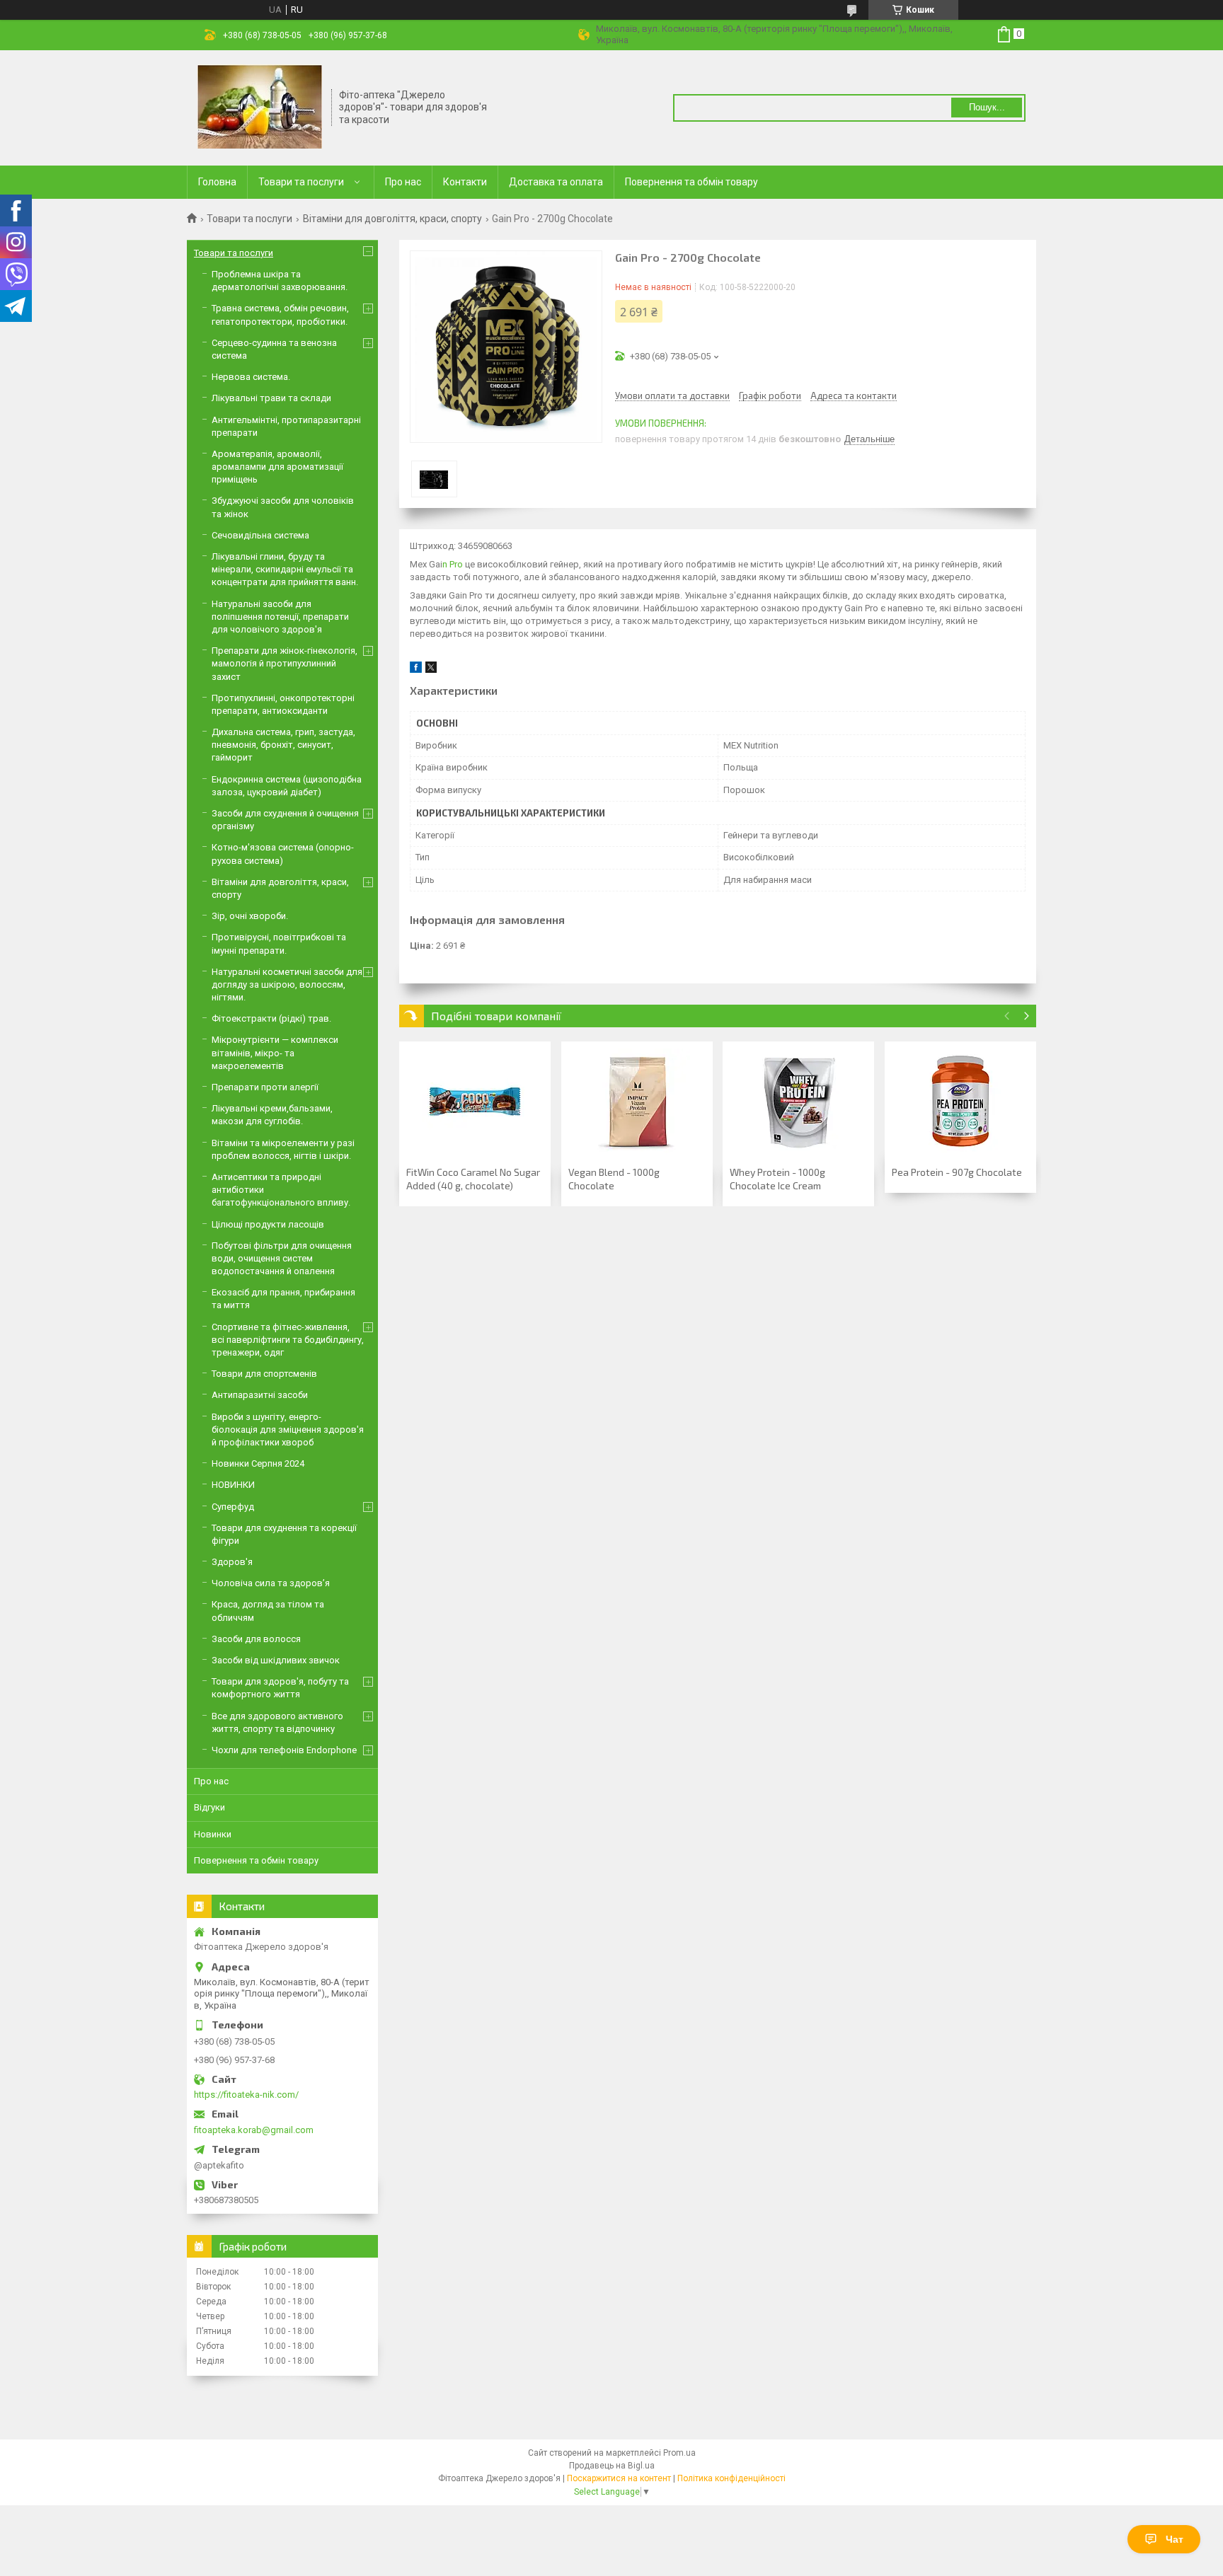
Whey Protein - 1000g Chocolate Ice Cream (777, 1179)
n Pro (454, 564)
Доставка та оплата (556, 182)
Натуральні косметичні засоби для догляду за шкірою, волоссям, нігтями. (287, 984)
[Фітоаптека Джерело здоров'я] (260, 107)
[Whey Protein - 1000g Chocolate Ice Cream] (798, 1102)
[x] (431, 670)
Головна (217, 182)
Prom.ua (679, 2453)
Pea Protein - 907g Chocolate (957, 1172)
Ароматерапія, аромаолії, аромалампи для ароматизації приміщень (277, 467)
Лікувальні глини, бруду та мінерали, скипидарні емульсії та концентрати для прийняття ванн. (285, 569)
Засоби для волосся (256, 1639)
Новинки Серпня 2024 (258, 1463)
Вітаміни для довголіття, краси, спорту (392, 219)
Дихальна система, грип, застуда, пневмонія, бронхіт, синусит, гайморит (283, 745)
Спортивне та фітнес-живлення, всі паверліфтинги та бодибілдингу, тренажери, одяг (288, 1340)
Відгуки (209, 1807)
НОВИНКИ (233, 1485)
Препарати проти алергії (265, 1087)
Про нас (403, 182)
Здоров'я (232, 1562)
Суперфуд (233, 1507)
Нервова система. (251, 377)
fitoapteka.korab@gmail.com (254, 2130)
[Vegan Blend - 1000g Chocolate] (637, 1102)
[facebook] (416, 670)
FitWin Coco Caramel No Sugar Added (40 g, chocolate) (473, 1179)
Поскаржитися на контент (619, 2478)
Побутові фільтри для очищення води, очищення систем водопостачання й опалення (282, 1258)
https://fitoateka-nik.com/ (246, 2095)
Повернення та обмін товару (691, 182)
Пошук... (987, 107)
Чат (1175, 2539)
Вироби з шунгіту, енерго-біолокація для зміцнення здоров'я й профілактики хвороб (288, 1429)
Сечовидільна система (260, 535)
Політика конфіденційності (731, 2478)
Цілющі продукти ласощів (268, 1224)
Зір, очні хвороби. (250, 916)
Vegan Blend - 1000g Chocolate (614, 1179)
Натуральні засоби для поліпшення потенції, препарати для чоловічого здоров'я (280, 617)
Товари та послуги (301, 182)
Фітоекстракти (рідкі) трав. (271, 1018)
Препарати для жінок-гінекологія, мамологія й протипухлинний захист (285, 663)
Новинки (213, 1834)
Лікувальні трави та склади (271, 398)
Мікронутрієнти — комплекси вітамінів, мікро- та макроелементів (275, 1052)
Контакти (465, 182)
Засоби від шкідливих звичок (276, 1660)
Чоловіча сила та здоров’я (271, 1583)
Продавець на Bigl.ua (612, 2466)
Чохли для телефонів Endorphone (284, 1750)
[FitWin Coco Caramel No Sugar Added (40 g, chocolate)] (475, 1102)
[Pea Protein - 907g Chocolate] (960, 1102)
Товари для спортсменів (264, 1374)
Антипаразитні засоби (260, 1395)
